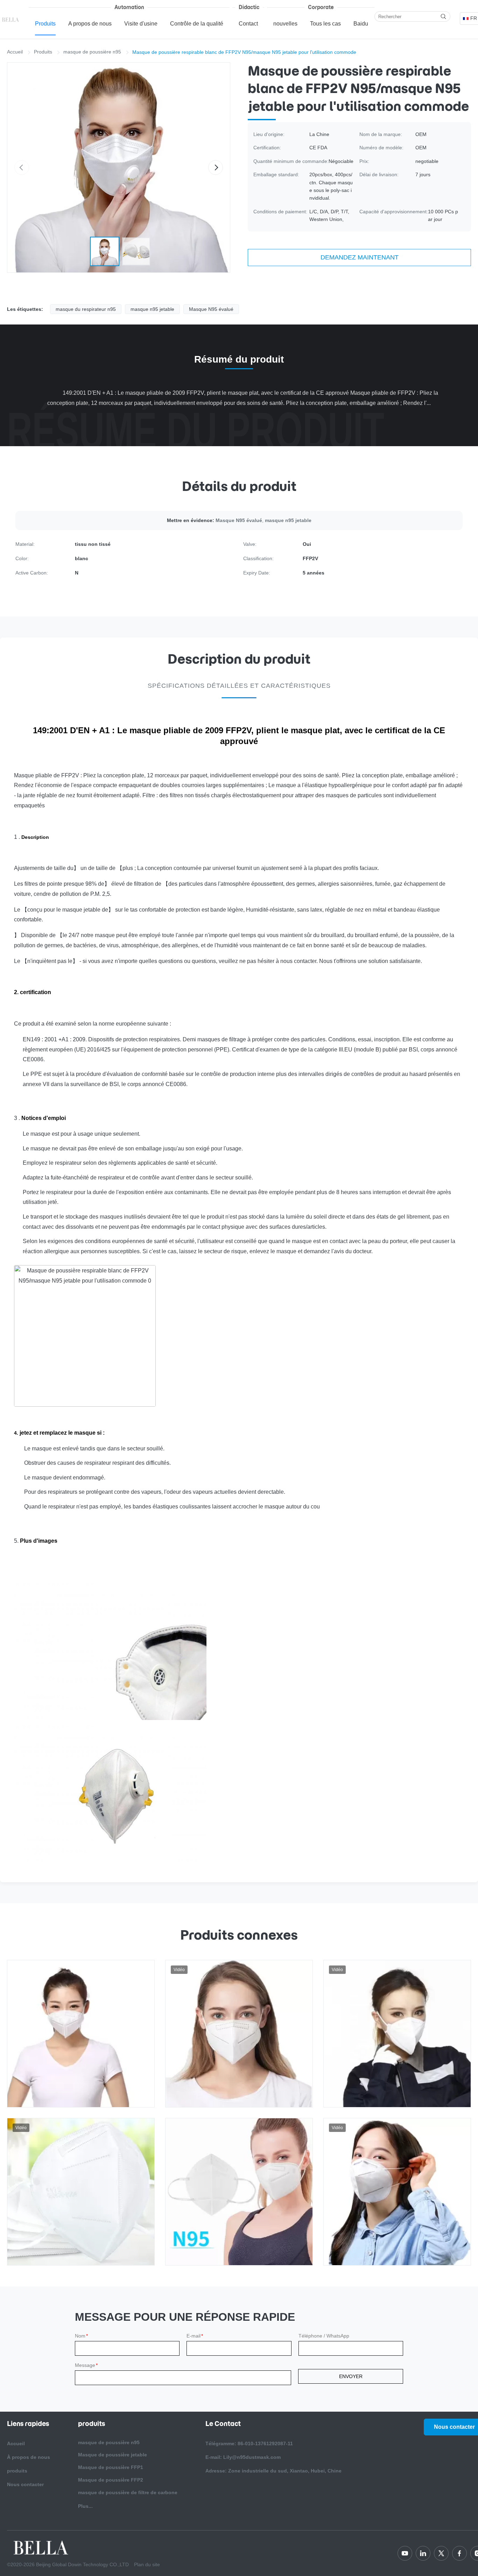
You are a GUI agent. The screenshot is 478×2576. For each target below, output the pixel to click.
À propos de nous (29, 2457)
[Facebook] (459, 2553)
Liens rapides (28, 2424)
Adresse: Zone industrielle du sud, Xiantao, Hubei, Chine (273, 2471)
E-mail (195, 2336)
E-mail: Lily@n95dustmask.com (243, 2457)
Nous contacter (25, 2484)
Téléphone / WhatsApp (324, 2336)
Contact (248, 24)
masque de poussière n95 (92, 52)
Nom (81, 2336)
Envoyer (351, 2376)
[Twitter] (441, 2553)
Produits (45, 24)
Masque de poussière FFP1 (111, 2467)
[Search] (443, 16)
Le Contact (223, 2424)
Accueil (15, 52)
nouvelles (285, 24)
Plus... (85, 2506)
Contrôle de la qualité (197, 24)
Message (86, 2365)
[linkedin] (423, 2553)
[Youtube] (405, 2553)
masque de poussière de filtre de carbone (128, 2492)
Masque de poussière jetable (113, 2455)
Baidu (361, 24)
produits (17, 2471)
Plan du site (147, 2564)
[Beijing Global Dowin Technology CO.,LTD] (11, 19)
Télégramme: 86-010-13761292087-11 (249, 2443)
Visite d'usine (141, 24)
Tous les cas (325, 24)
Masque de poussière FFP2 (111, 2480)
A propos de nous (90, 24)
